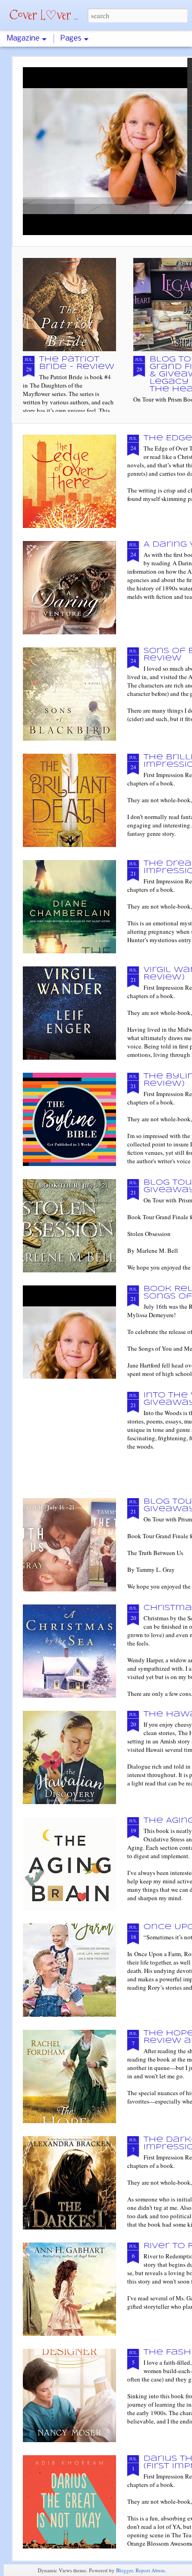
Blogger (124, 2570)
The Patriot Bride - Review (77, 363)
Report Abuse (150, 2570)
